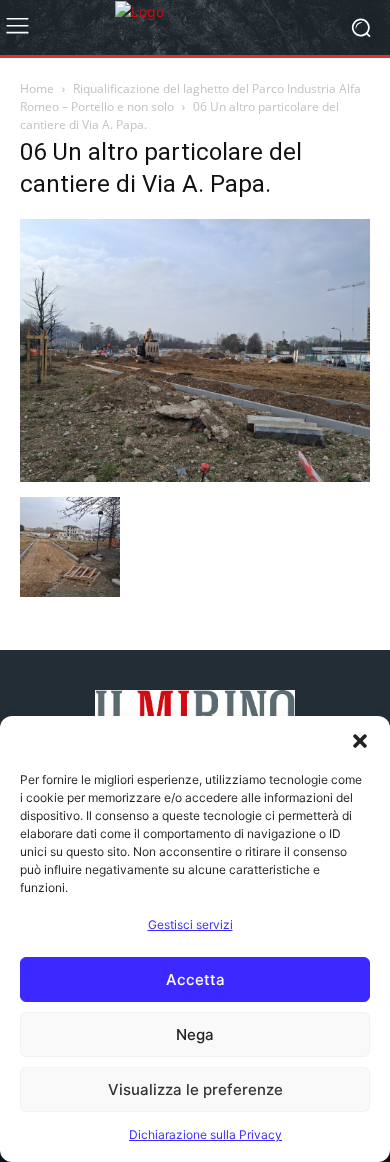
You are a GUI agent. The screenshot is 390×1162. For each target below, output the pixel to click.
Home (37, 88)
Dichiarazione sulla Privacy (205, 1134)
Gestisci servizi (190, 924)
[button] (360, 741)
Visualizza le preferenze (195, 1089)
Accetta (195, 979)
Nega (195, 1034)
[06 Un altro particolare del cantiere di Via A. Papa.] (195, 476)
